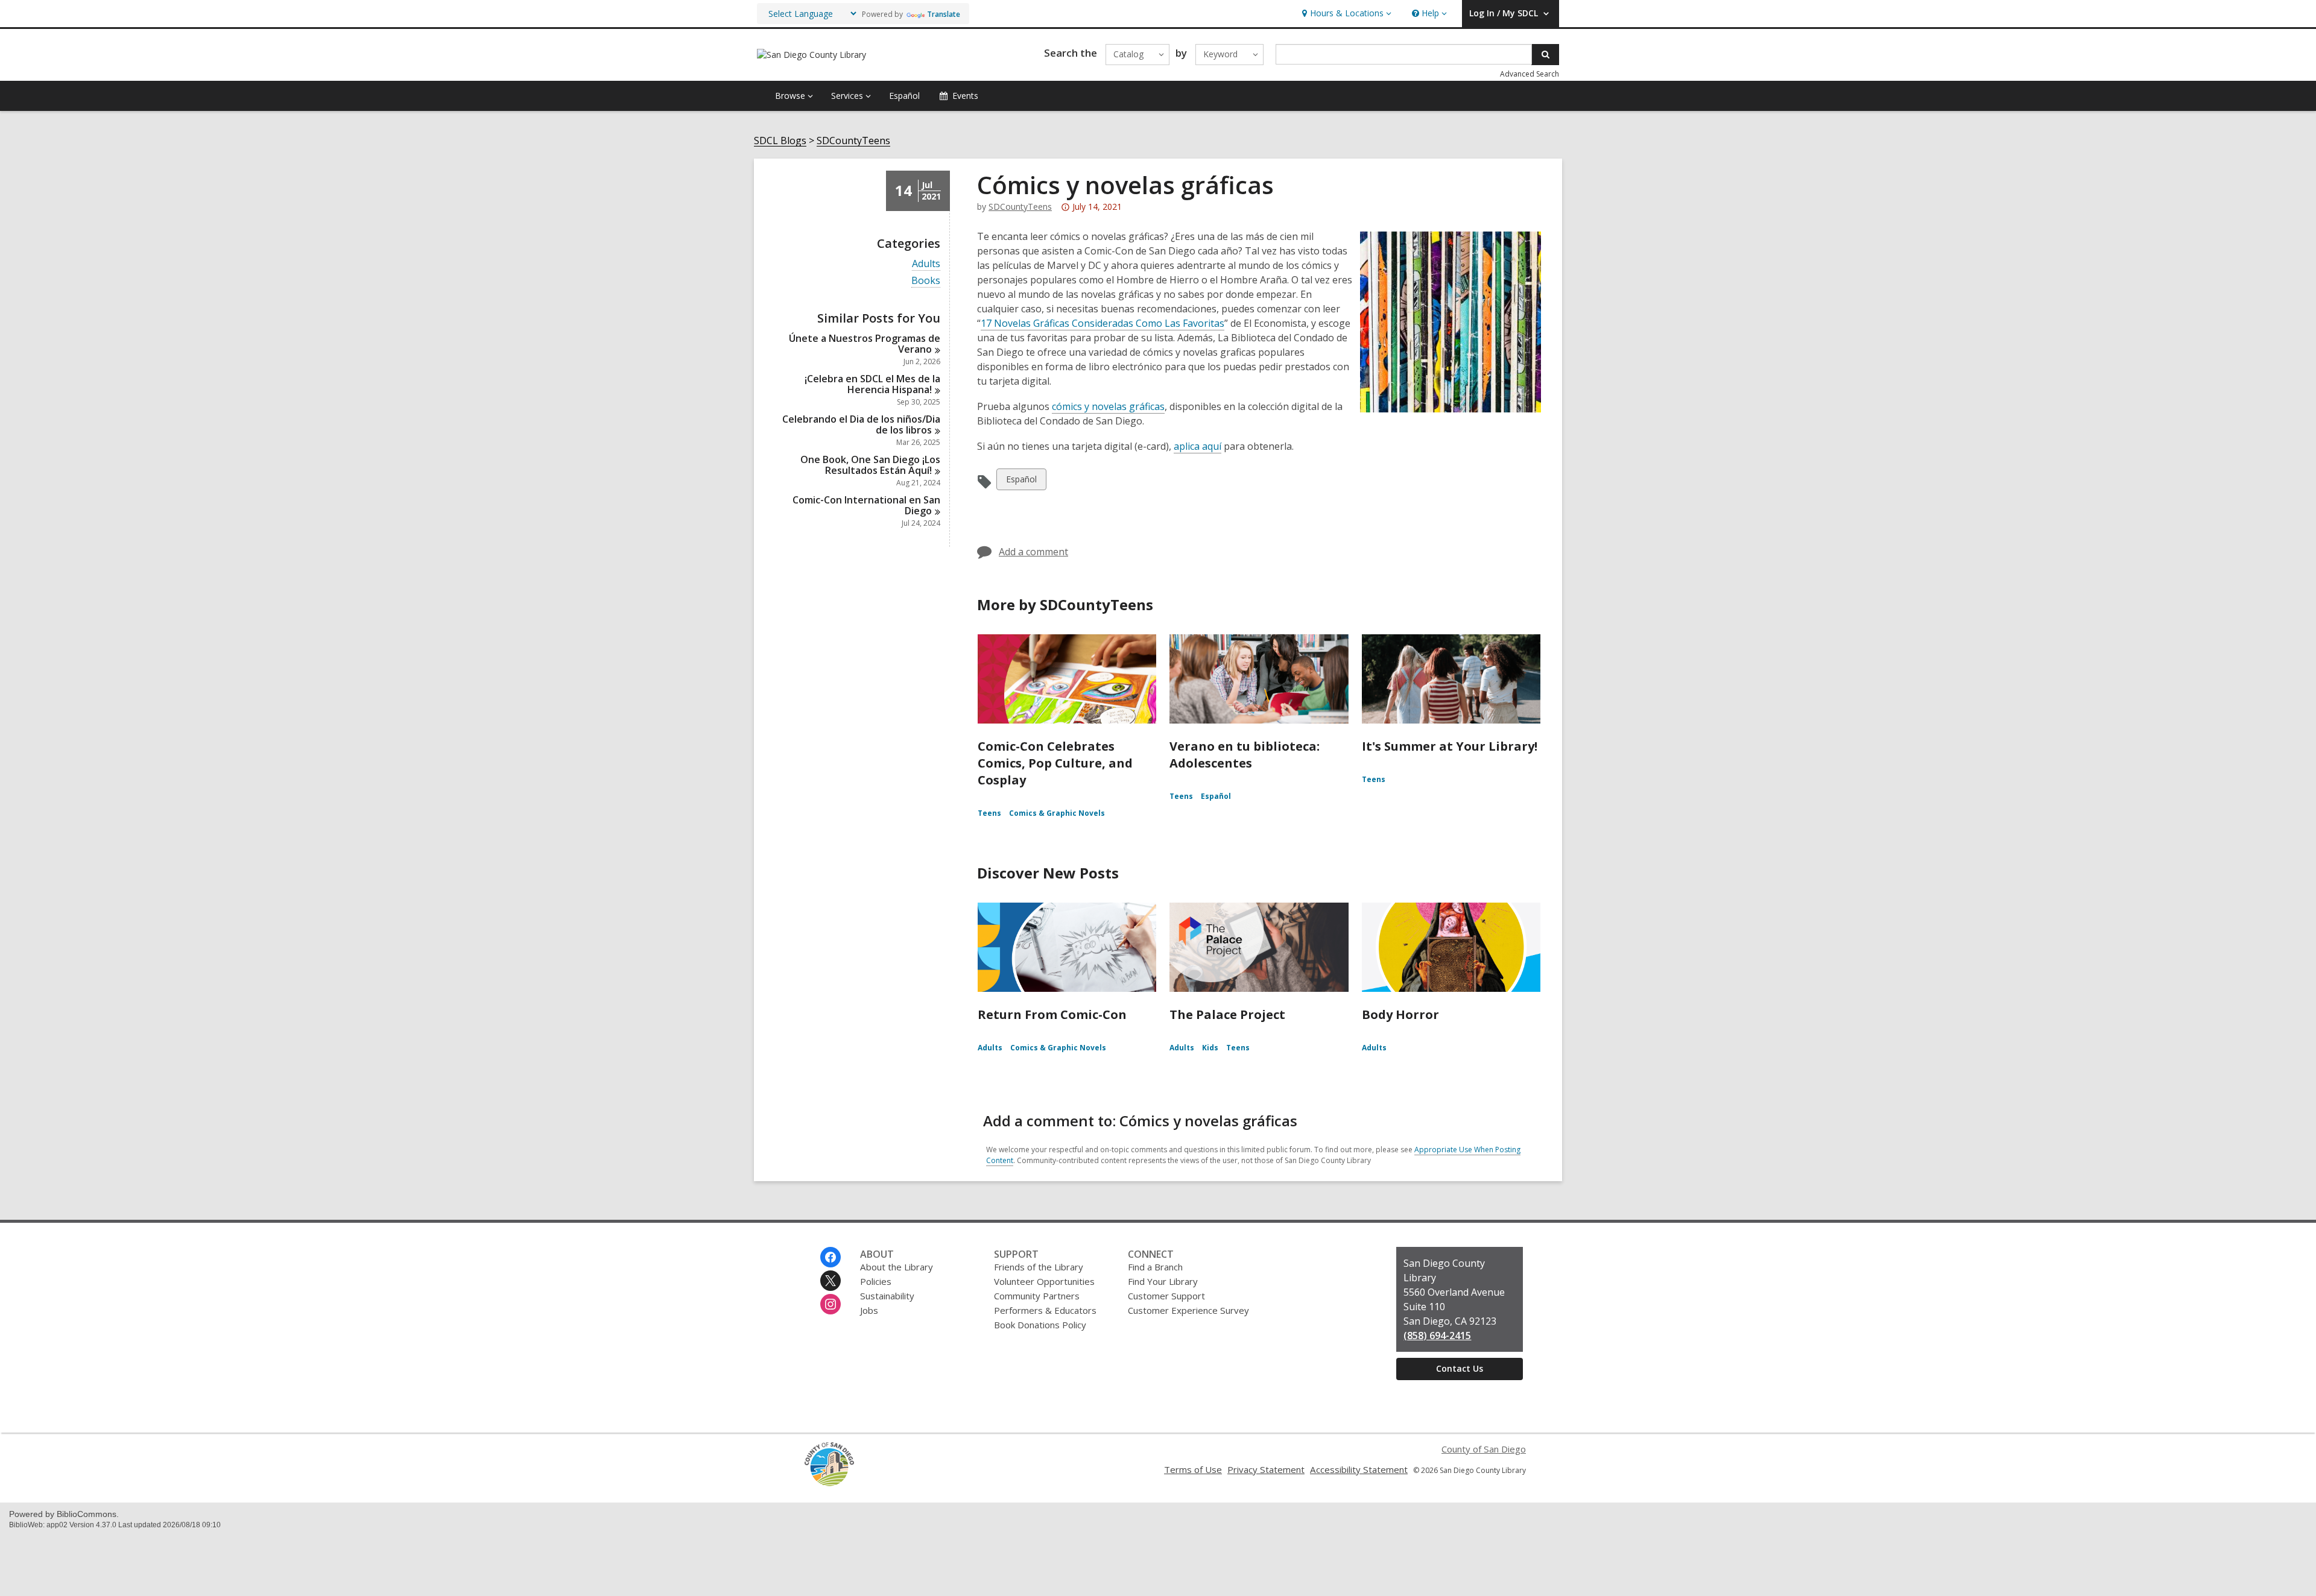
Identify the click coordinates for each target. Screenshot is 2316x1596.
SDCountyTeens (853, 141)
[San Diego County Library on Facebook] (831, 1257)
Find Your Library (1163, 1281)
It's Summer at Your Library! (1450, 746)
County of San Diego (1484, 1449)
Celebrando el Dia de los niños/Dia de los (861, 424)
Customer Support (1166, 1296)
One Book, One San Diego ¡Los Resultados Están (870, 465)
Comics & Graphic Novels (1057, 813)
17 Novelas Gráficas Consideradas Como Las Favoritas (1103, 323)
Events (965, 96)
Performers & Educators (1045, 1310)
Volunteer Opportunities (1044, 1281)
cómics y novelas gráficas (1108, 406)
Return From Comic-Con (1052, 1014)
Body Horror (1400, 1014)
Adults (926, 264)
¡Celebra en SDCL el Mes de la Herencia (872, 384)
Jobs (869, 1310)
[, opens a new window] (829, 1483)
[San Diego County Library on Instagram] (831, 1304)
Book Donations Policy (1040, 1325)
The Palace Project (1227, 1014)
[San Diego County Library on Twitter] (831, 1281)
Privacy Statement (1266, 1469)
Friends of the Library (1039, 1267)
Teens (989, 813)
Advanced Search (1530, 74)
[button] (1345, 14)
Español (904, 96)
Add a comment (1033, 552)
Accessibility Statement (1359, 1469)
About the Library (897, 1267)
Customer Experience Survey (1188, 1310)
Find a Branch (1155, 1267)
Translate (944, 14)
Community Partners (1037, 1296)
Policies (876, 1281)
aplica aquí (1198, 446)
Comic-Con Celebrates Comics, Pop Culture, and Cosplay (1055, 763)
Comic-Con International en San (866, 505)
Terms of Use (1193, 1469)
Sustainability (887, 1296)
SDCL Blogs (780, 141)
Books (926, 281)
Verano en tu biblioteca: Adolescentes (1245, 755)
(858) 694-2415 (1437, 1336)
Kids (1210, 1048)
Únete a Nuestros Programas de (865, 344)
